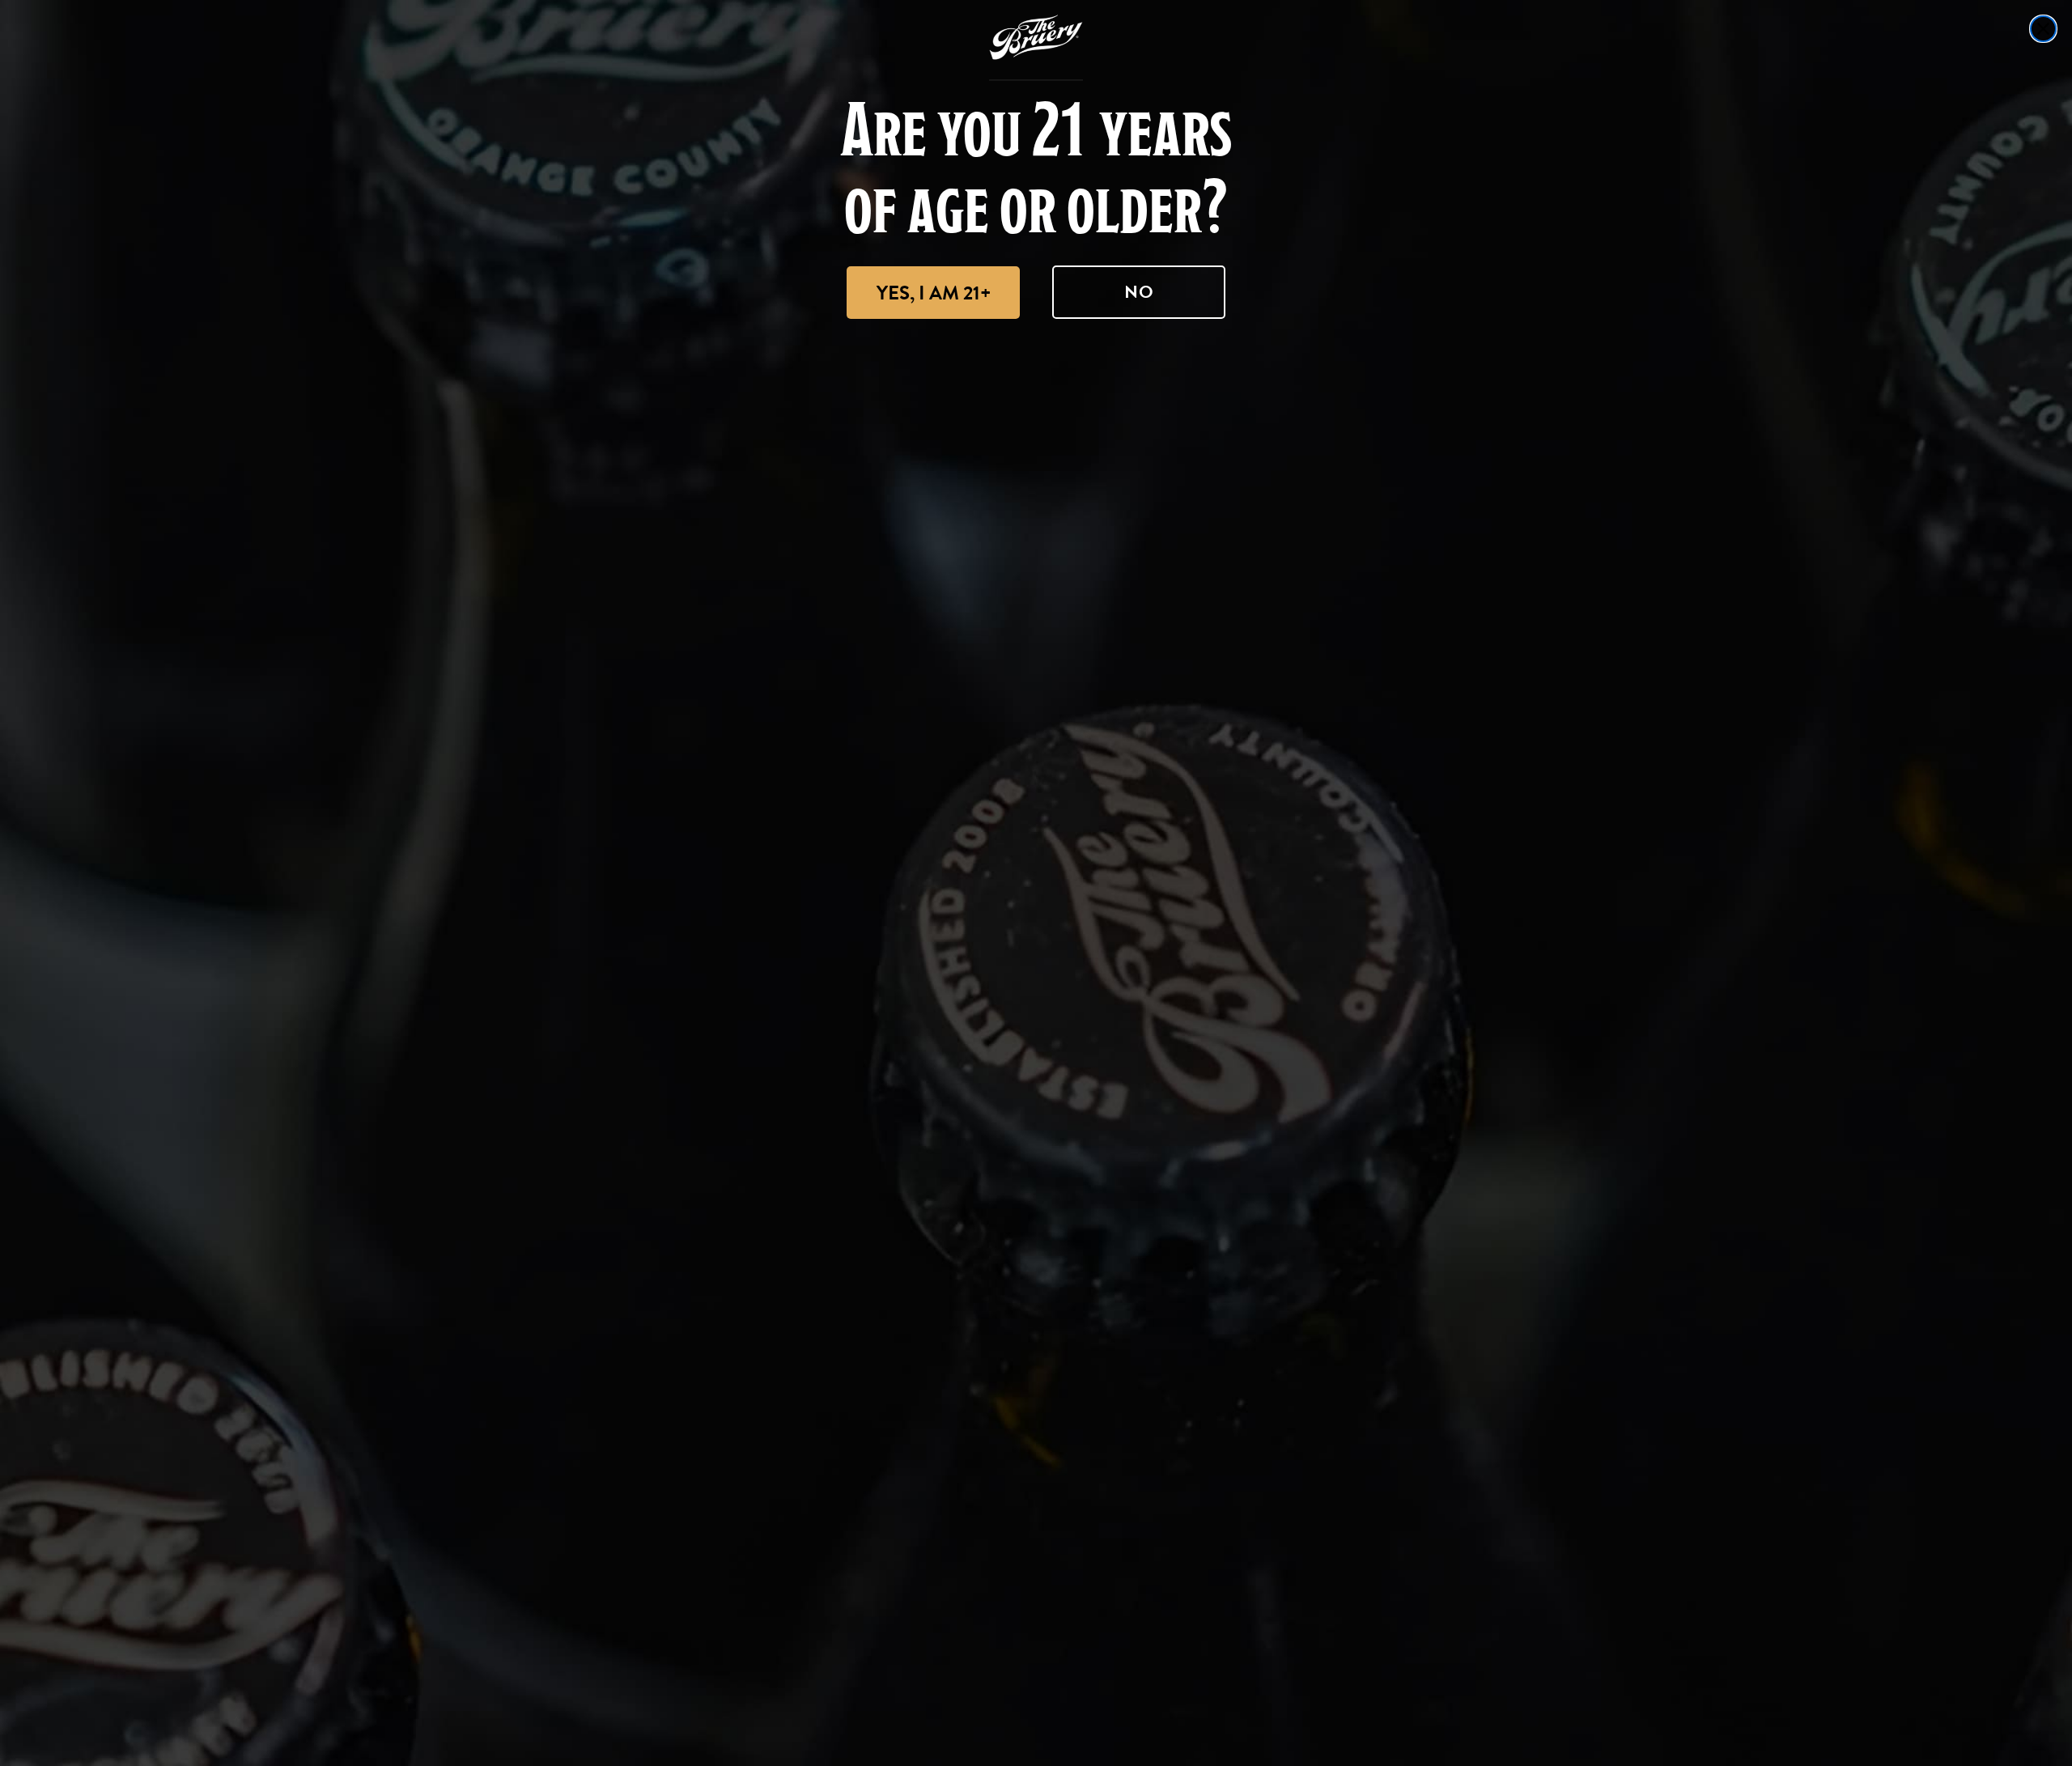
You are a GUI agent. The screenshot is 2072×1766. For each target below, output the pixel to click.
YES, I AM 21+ (934, 293)
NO (1139, 292)
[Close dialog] (2043, 29)
